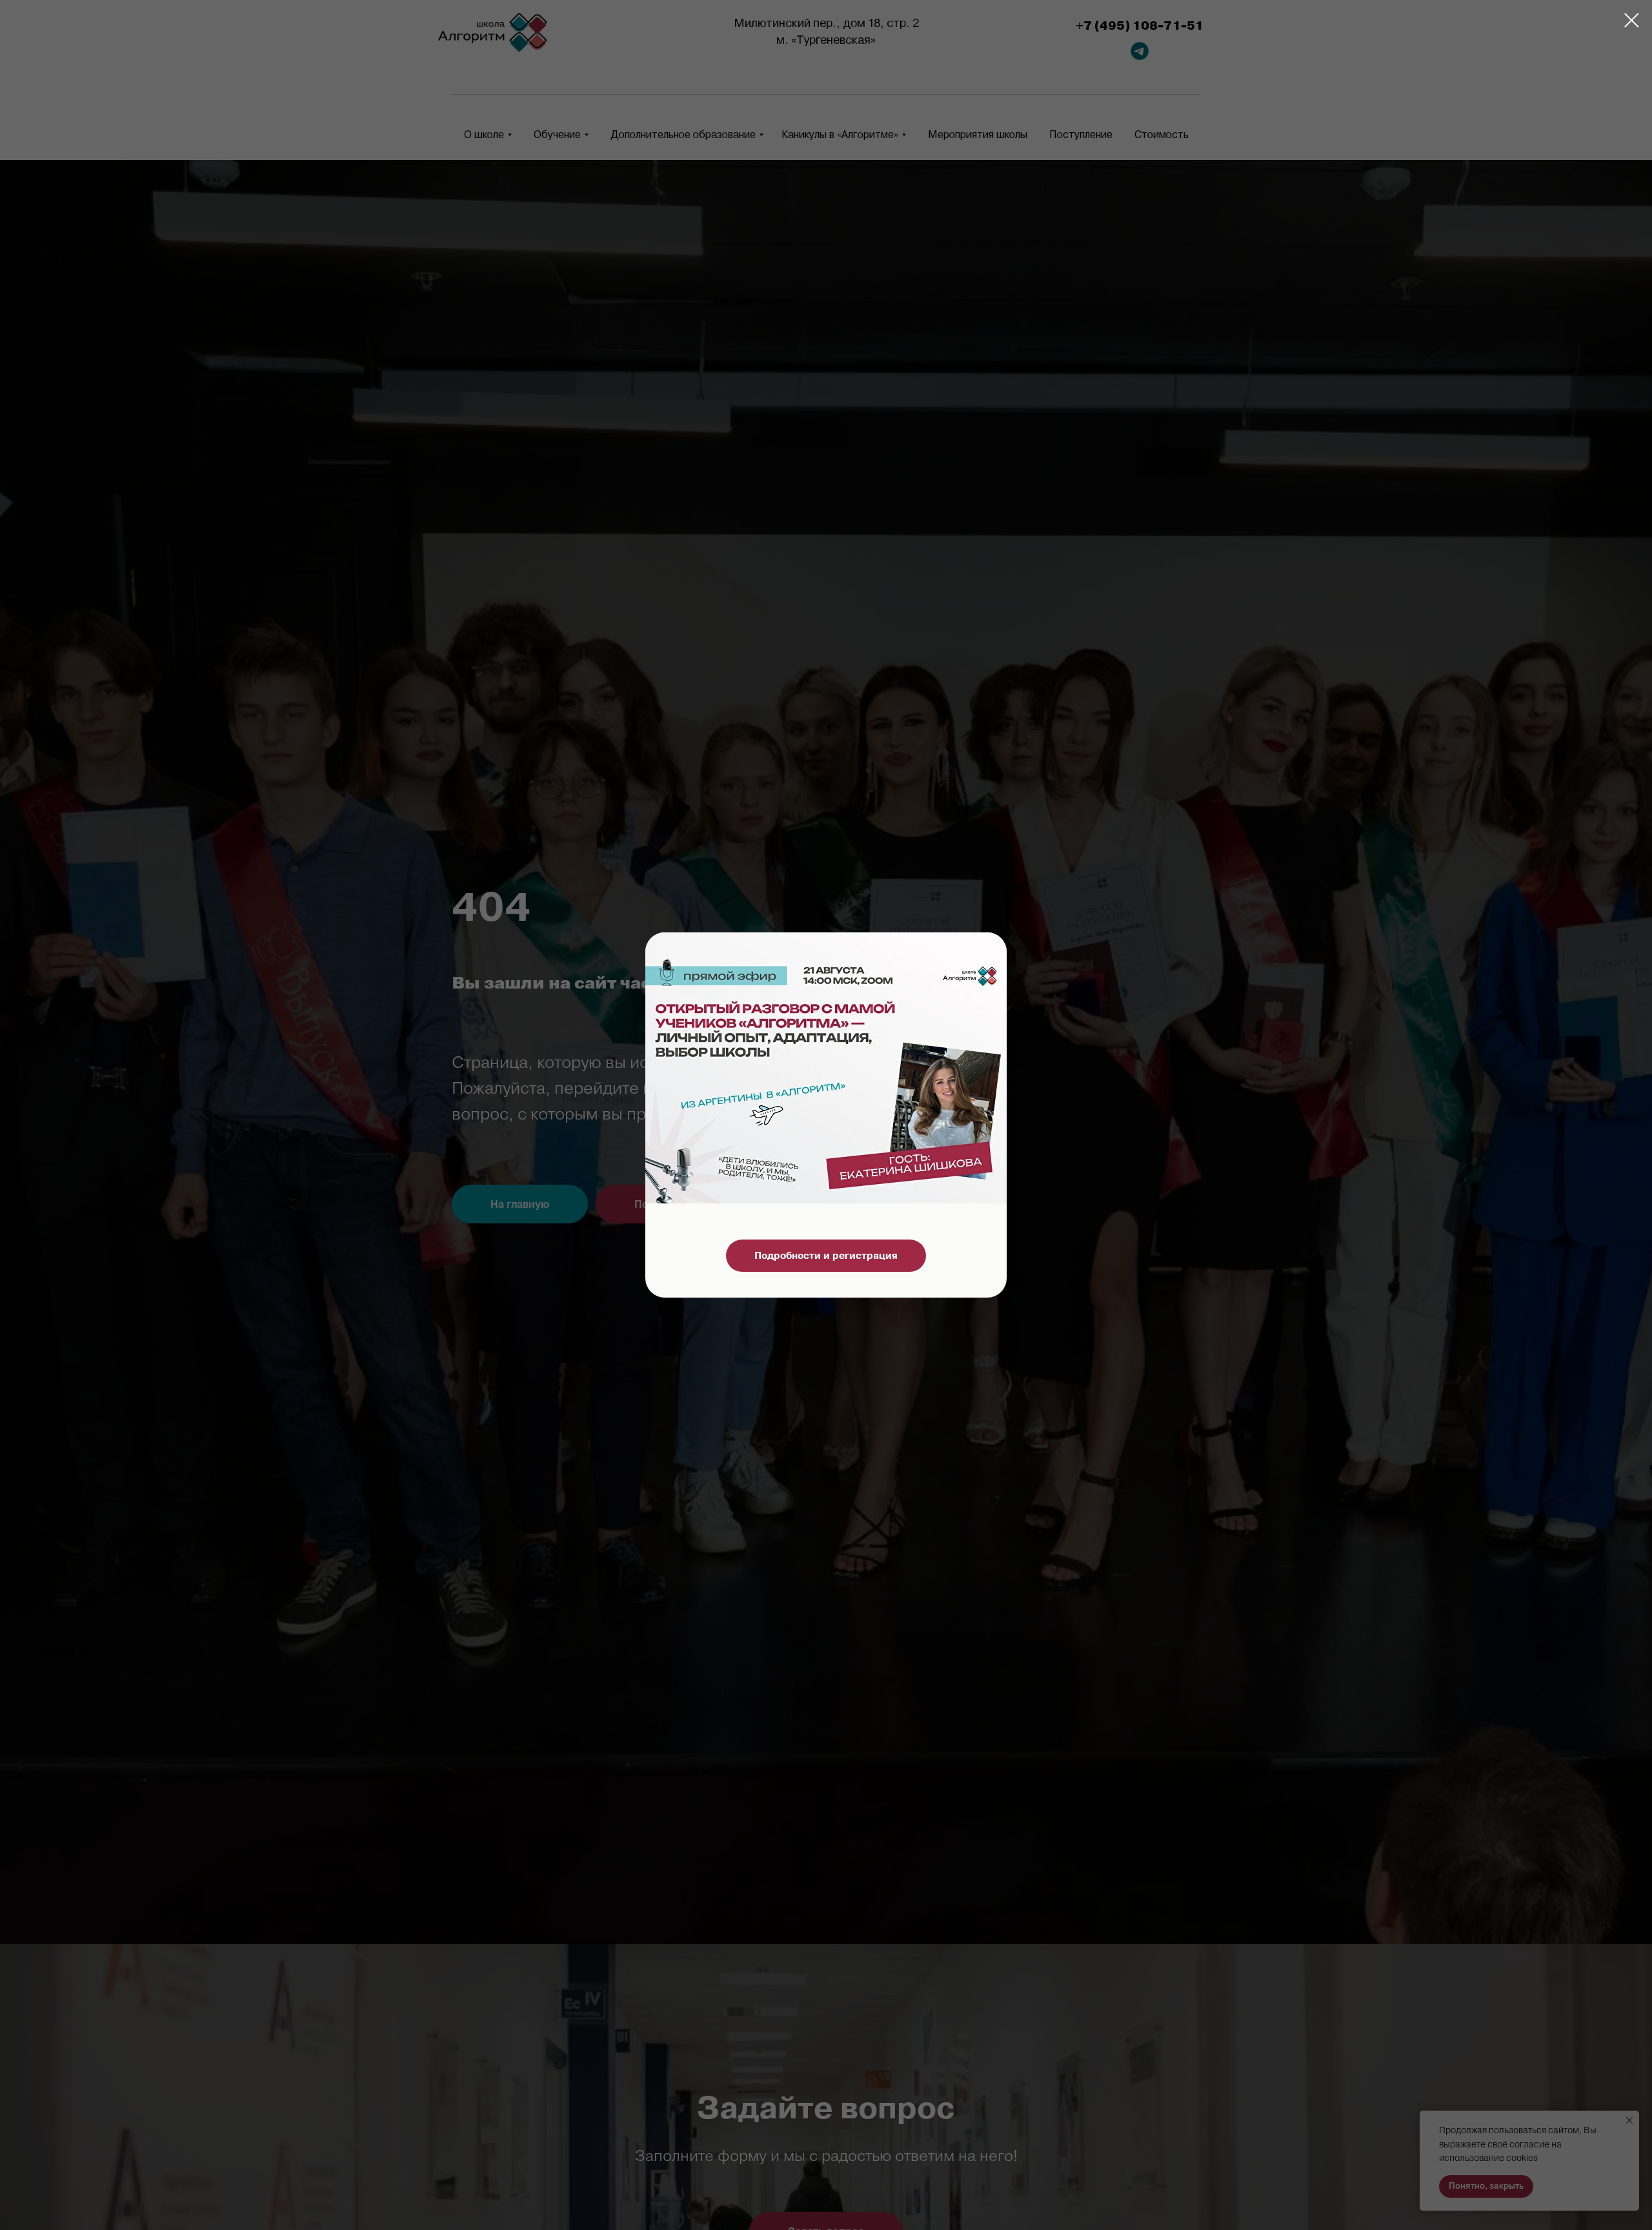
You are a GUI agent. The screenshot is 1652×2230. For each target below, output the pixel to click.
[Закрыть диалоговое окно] (1632, 20)
